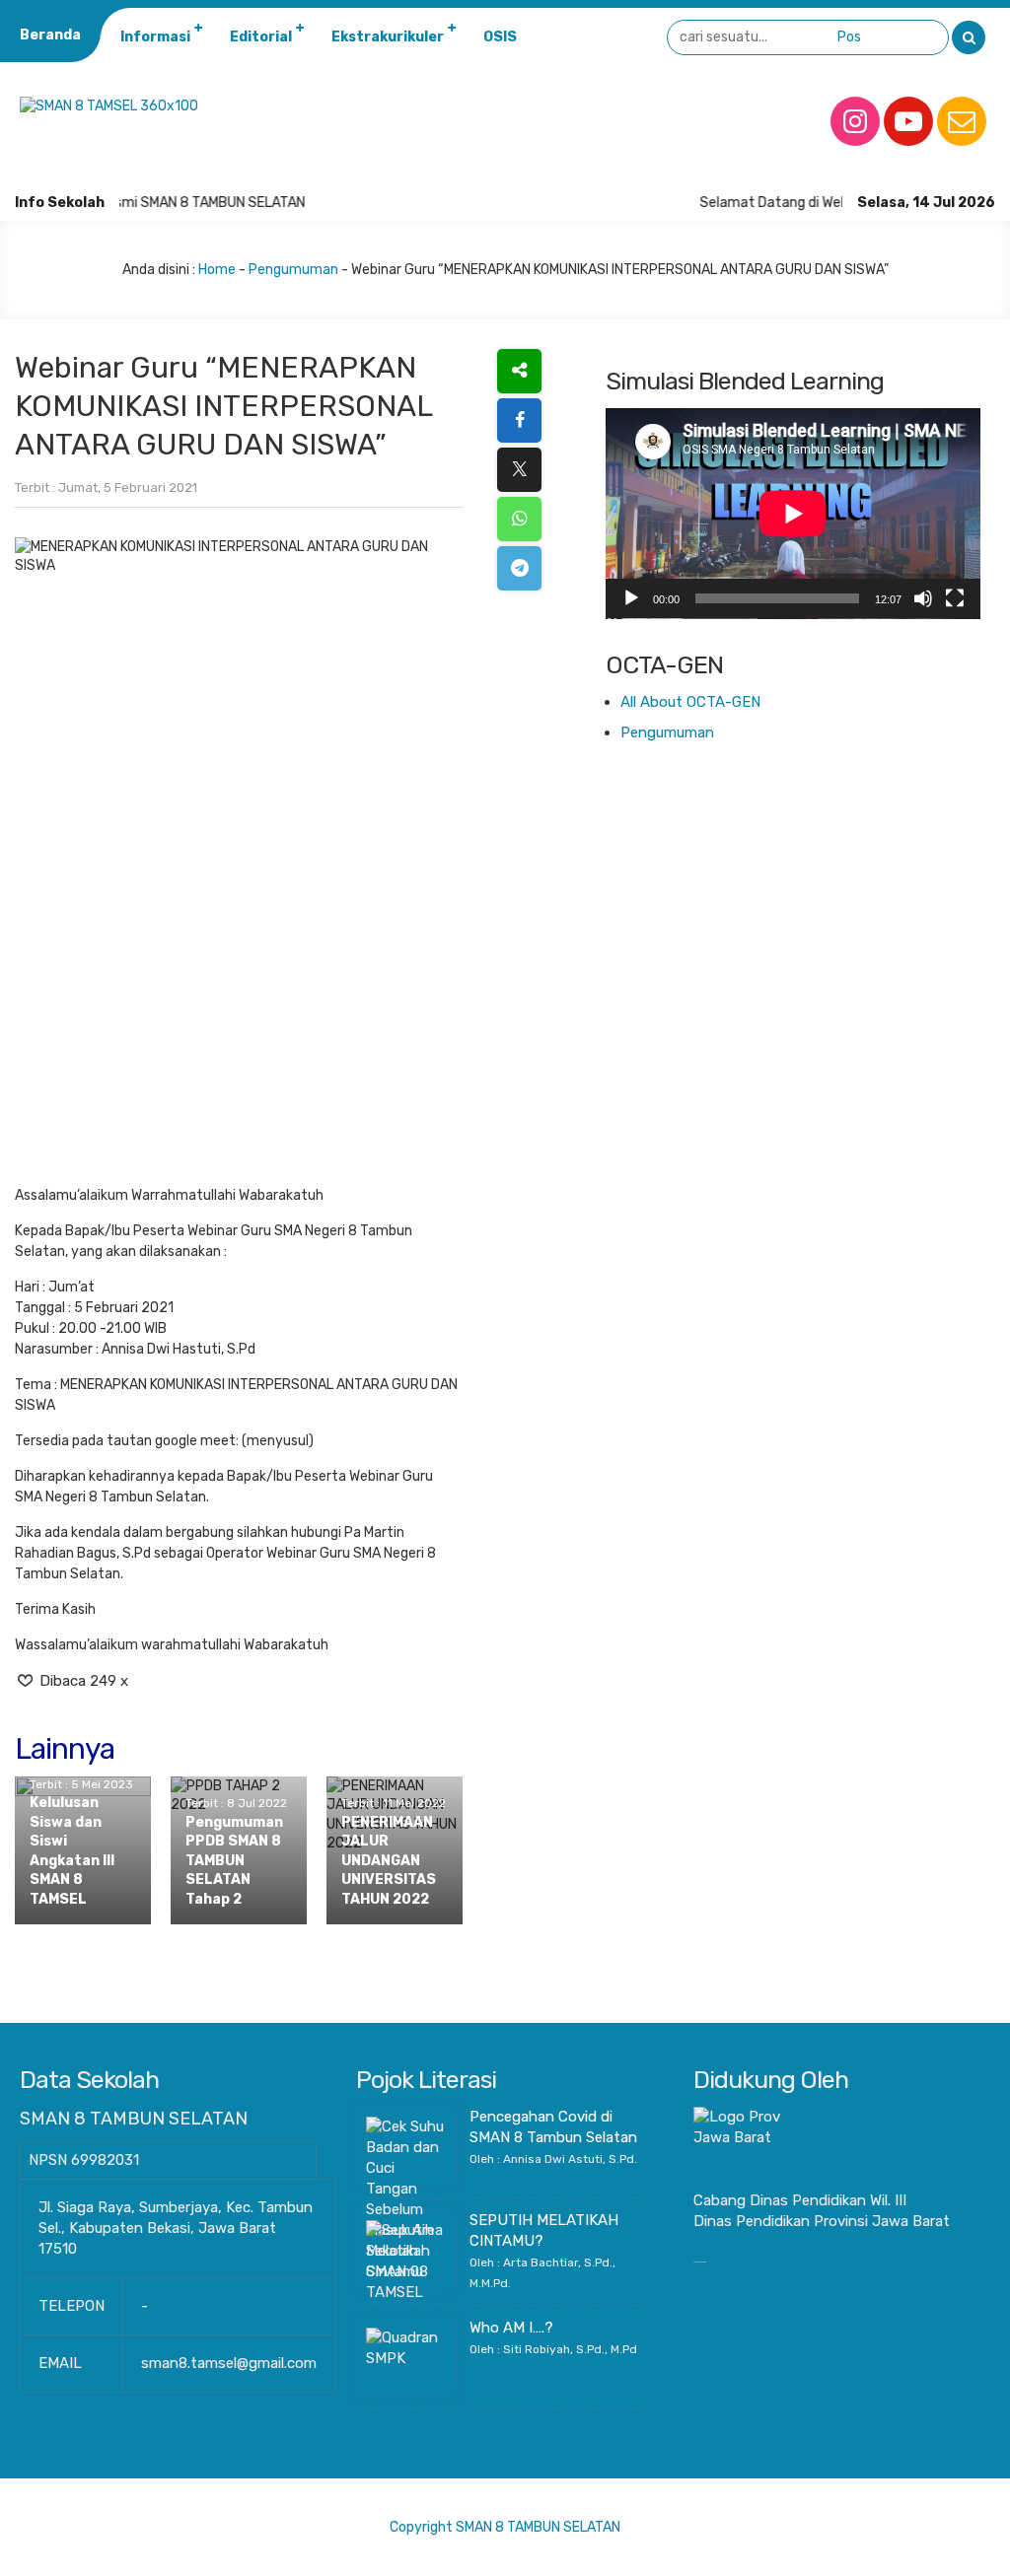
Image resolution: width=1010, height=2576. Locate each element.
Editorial (261, 37)
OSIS (500, 37)
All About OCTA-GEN (690, 702)
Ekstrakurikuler (388, 37)
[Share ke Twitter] (519, 470)
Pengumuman (293, 270)
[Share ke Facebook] (519, 420)
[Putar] (631, 598)
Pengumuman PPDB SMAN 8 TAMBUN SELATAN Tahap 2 (234, 1861)
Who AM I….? (511, 2328)
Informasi (155, 37)
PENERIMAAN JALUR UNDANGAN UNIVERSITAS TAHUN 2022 (389, 1861)
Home (217, 270)
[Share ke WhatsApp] (519, 519)
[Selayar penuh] (955, 598)
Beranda (50, 35)
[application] (793, 514)
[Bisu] (923, 598)
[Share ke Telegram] (519, 568)
